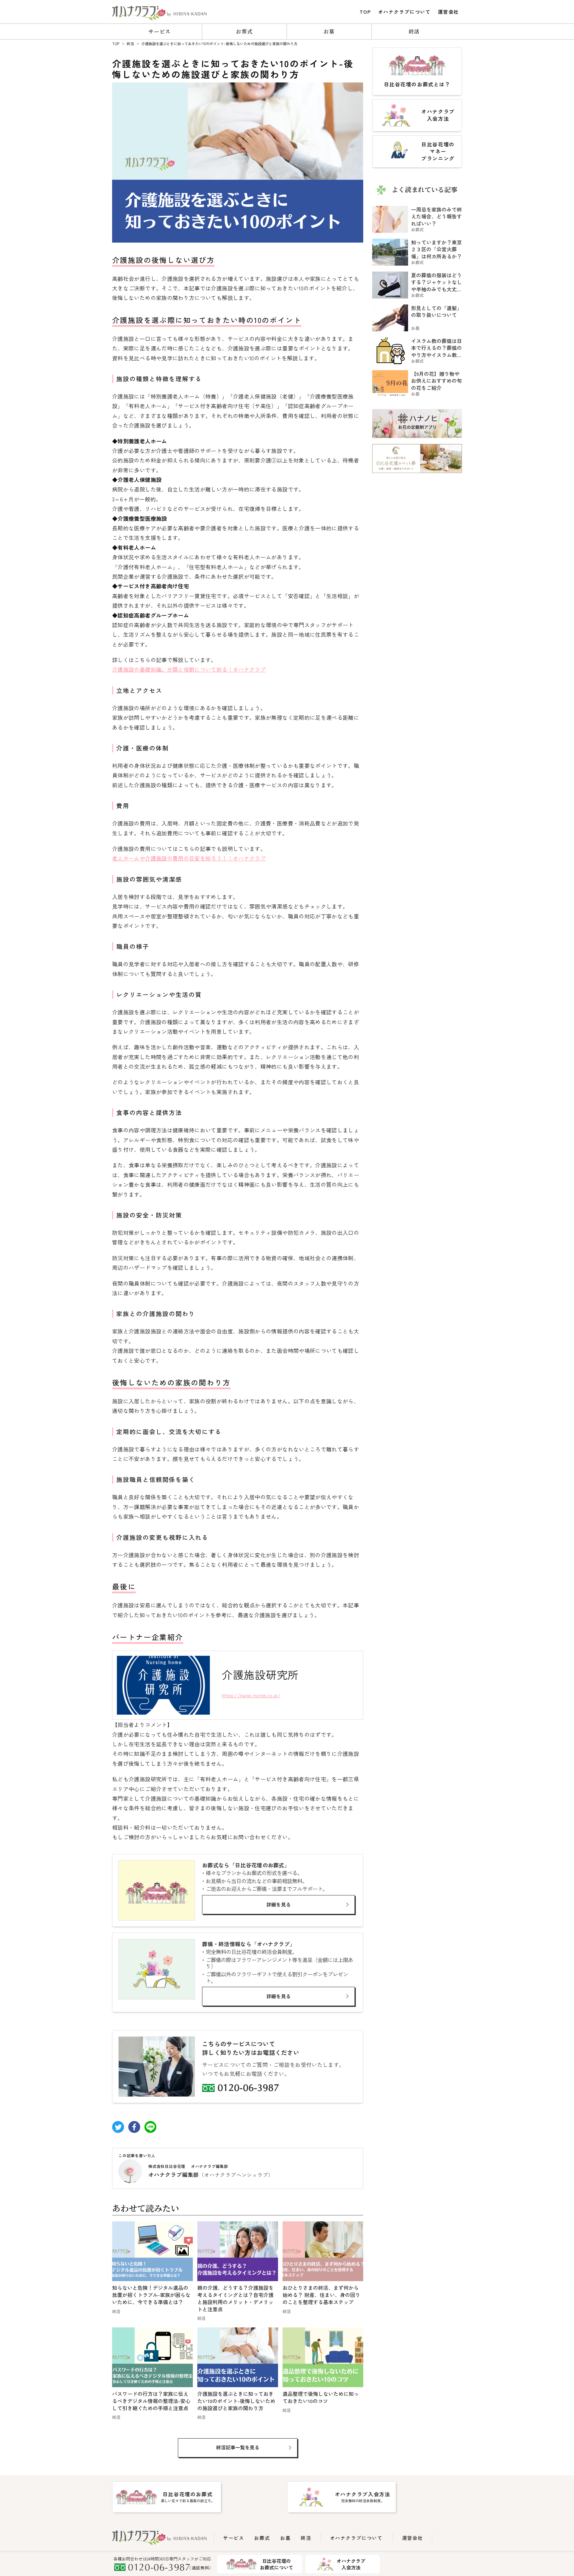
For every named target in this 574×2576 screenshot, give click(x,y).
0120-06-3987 (248, 2089)
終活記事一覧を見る (238, 2447)
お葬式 (244, 31)
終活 (414, 31)
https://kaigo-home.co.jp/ (251, 1695)
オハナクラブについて (404, 12)
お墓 (329, 31)
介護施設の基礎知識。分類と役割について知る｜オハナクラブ (189, 669)
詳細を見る (279, 1904)
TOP (365, 12)
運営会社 (448, 12)
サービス (159, 31)
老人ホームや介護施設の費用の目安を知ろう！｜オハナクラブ (189, 858)
